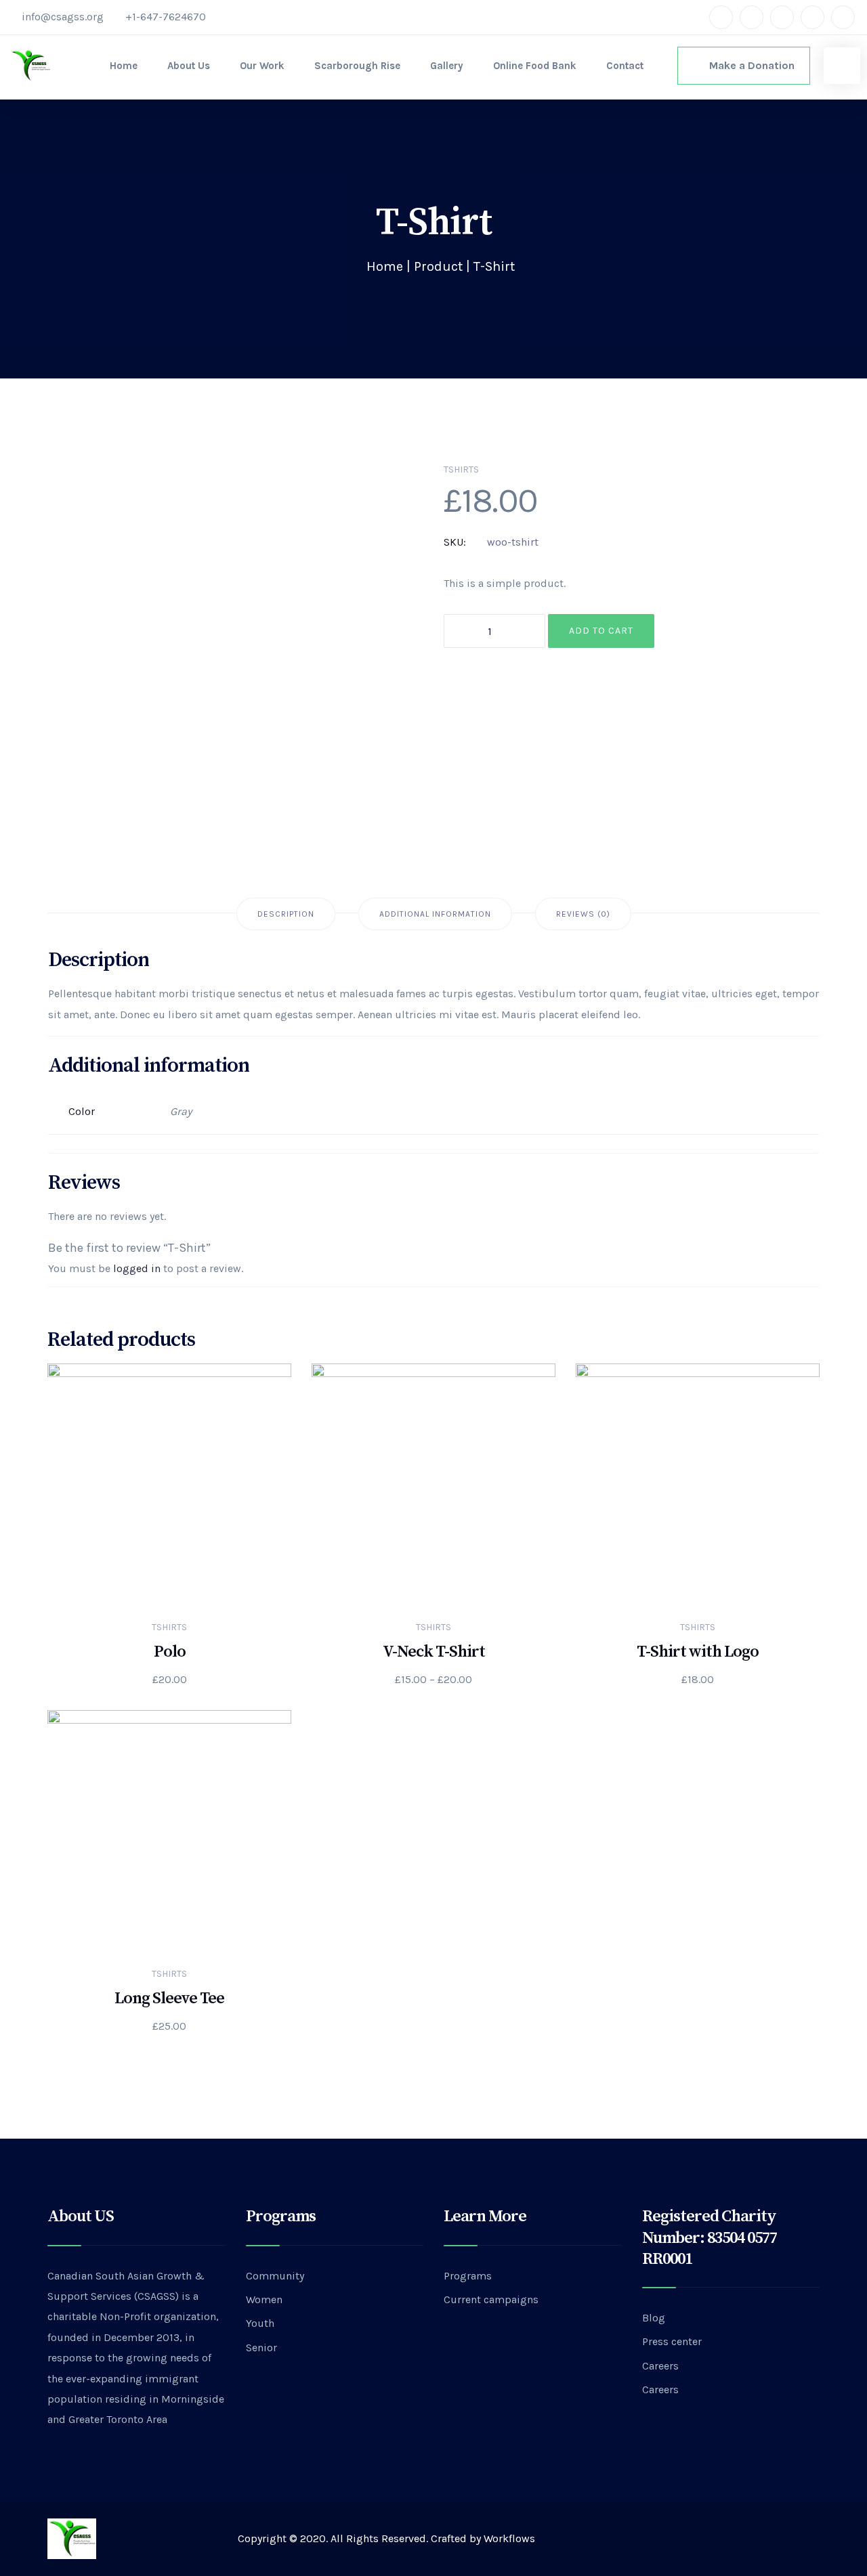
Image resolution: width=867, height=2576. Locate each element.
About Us (189, 66)
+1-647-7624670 (166, 17)
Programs (468, 2276)
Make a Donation (748, 65)
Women (264, 2299)
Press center (672, 2341)
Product (438, 266)
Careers (660, 2366)
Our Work (262, 66)
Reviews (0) (583, 914)
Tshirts (461, 470)
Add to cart (601, 631)
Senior (261, 2348)
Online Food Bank (535, 66)
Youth (260, 2323)
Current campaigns (491, 2299)
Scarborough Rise (357, 66)
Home (124, 66)
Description (286, 914)
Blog (654, 2318)
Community (275, 2276)
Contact (625, 66)
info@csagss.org (63, 17)
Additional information (435, 914)
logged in (137, 1268)
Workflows (509, 2538)
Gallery (447, 66)
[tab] (286, 914)
